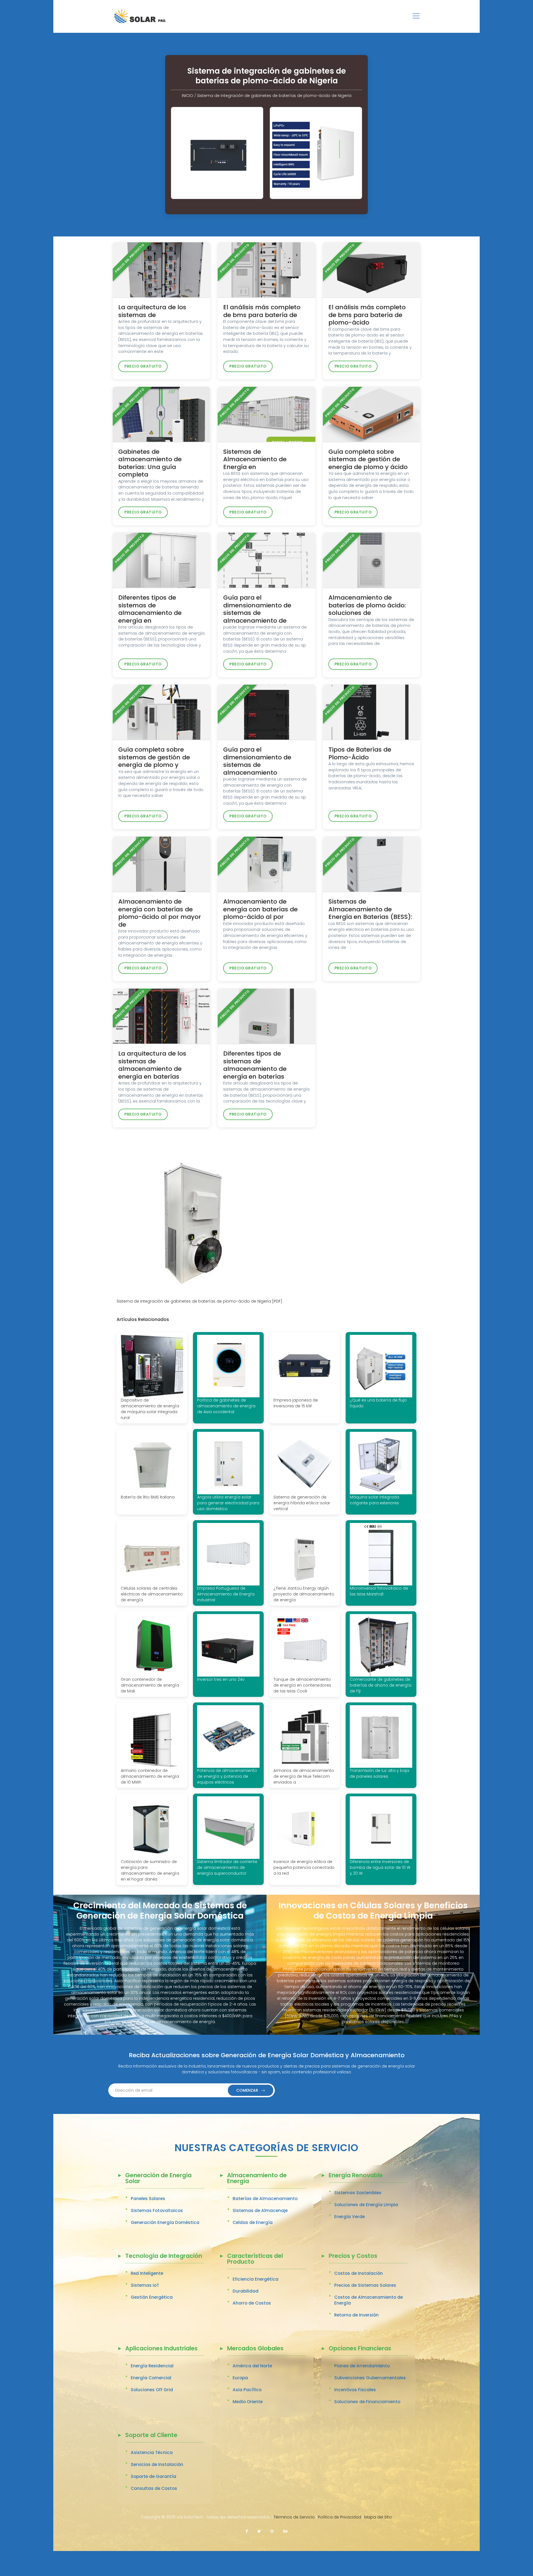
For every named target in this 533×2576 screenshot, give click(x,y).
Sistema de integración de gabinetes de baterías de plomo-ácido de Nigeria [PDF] (199, 1301)
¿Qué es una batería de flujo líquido (378, 1403)
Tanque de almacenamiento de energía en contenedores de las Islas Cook (302, 1685)
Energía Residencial (152, 2366)
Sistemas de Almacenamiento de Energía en (255, 459)
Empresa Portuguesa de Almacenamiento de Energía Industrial (226, 1594)
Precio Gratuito (143, 366)
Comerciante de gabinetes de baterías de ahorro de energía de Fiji (381, 1685)
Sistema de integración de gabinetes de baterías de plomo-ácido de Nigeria (274, 96)
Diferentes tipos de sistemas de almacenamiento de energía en (150, 609)
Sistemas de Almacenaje (260, 2210)
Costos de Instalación (359, 2273)
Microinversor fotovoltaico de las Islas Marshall (379, 1591)
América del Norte (252, 2366)
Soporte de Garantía (154, 2476)
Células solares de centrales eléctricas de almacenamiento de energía (152, 1594)
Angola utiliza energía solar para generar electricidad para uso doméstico (228, 1503)
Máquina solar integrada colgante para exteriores (374, 1500)
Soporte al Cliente (151, 2436)
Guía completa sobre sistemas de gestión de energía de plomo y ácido (368, 459)
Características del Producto (255, 2259)
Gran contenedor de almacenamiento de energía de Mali (150, 1685)
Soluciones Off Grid (152, 2390)
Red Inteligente (147, 2273)
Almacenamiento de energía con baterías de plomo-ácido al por (260, 909)
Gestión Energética (152, 2297)
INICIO (188, 96)
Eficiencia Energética (256, 2279)
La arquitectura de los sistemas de (152, 311)
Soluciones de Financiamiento (367, 2402)
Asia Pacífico (247, 2390)
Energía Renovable (356, 2176)
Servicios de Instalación (157, 2464)
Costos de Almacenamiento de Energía (369, 2300)
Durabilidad (246, 2291)
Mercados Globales (255, 2349)
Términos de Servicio (294, 2517)
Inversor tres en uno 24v (221, 1679)
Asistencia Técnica (152, 2452)
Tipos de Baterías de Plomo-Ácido (360, 753)
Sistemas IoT (145, 2285)
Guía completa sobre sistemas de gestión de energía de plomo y (154, 757)
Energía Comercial (151, 2378)
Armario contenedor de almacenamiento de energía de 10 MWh (150, 1776)
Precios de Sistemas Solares (365, 2285)
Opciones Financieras (360, 2349)
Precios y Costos (353, 2256)
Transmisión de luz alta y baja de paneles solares (379, 1773)
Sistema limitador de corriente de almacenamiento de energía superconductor (227, 1867)
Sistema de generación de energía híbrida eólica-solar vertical (302, 1503)
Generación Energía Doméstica (165, 2222)
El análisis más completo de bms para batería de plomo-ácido (367, 315)
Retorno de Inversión (356, 2315)
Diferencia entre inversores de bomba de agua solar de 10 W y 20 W (380, 1867)
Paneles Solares (148, 2199)
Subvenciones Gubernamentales (370, 2378)
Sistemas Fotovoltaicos (157, 2210)
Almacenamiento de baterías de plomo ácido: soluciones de (367, 605)
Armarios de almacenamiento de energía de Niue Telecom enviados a (304, 1776)
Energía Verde (350, 2217)
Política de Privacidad (340, 2517)
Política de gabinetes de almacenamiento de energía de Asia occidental (226, 1406)
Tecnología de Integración (164, 2256)
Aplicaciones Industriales (161, 2349)
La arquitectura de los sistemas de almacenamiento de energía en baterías (152, 1065)
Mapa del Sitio (378, 2517)
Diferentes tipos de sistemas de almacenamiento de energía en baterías (255, 1065)
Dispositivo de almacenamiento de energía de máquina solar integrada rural (150, 1409)
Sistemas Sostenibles (358, 2193)
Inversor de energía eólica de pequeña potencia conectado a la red (304, 1867)
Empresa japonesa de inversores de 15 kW (296, 1403)
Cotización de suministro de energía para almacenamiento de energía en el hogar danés (150, 1870)
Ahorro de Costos (252, 2303)
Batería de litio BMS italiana (148, 1497)
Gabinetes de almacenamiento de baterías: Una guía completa (150, 463)
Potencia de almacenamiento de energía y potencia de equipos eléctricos (227, 1776)
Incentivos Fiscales (355, 2390)
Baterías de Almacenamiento (265, 2199)
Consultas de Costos (154, 2488)
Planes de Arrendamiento (362, 2366)
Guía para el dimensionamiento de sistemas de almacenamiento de (257, 609)
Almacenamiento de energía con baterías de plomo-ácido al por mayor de (160, 913)
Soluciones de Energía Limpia (366, 2205)
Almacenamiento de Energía (257, 2179)
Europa (240, 2378)
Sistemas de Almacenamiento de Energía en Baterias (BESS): (370, 909)
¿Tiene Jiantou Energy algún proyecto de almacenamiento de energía (304, 1594)
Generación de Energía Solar (158, 2179)
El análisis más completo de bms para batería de (262, 311)
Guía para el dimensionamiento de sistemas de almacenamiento (257, 761)
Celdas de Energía (253, 2222)
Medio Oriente (248, 2402)
